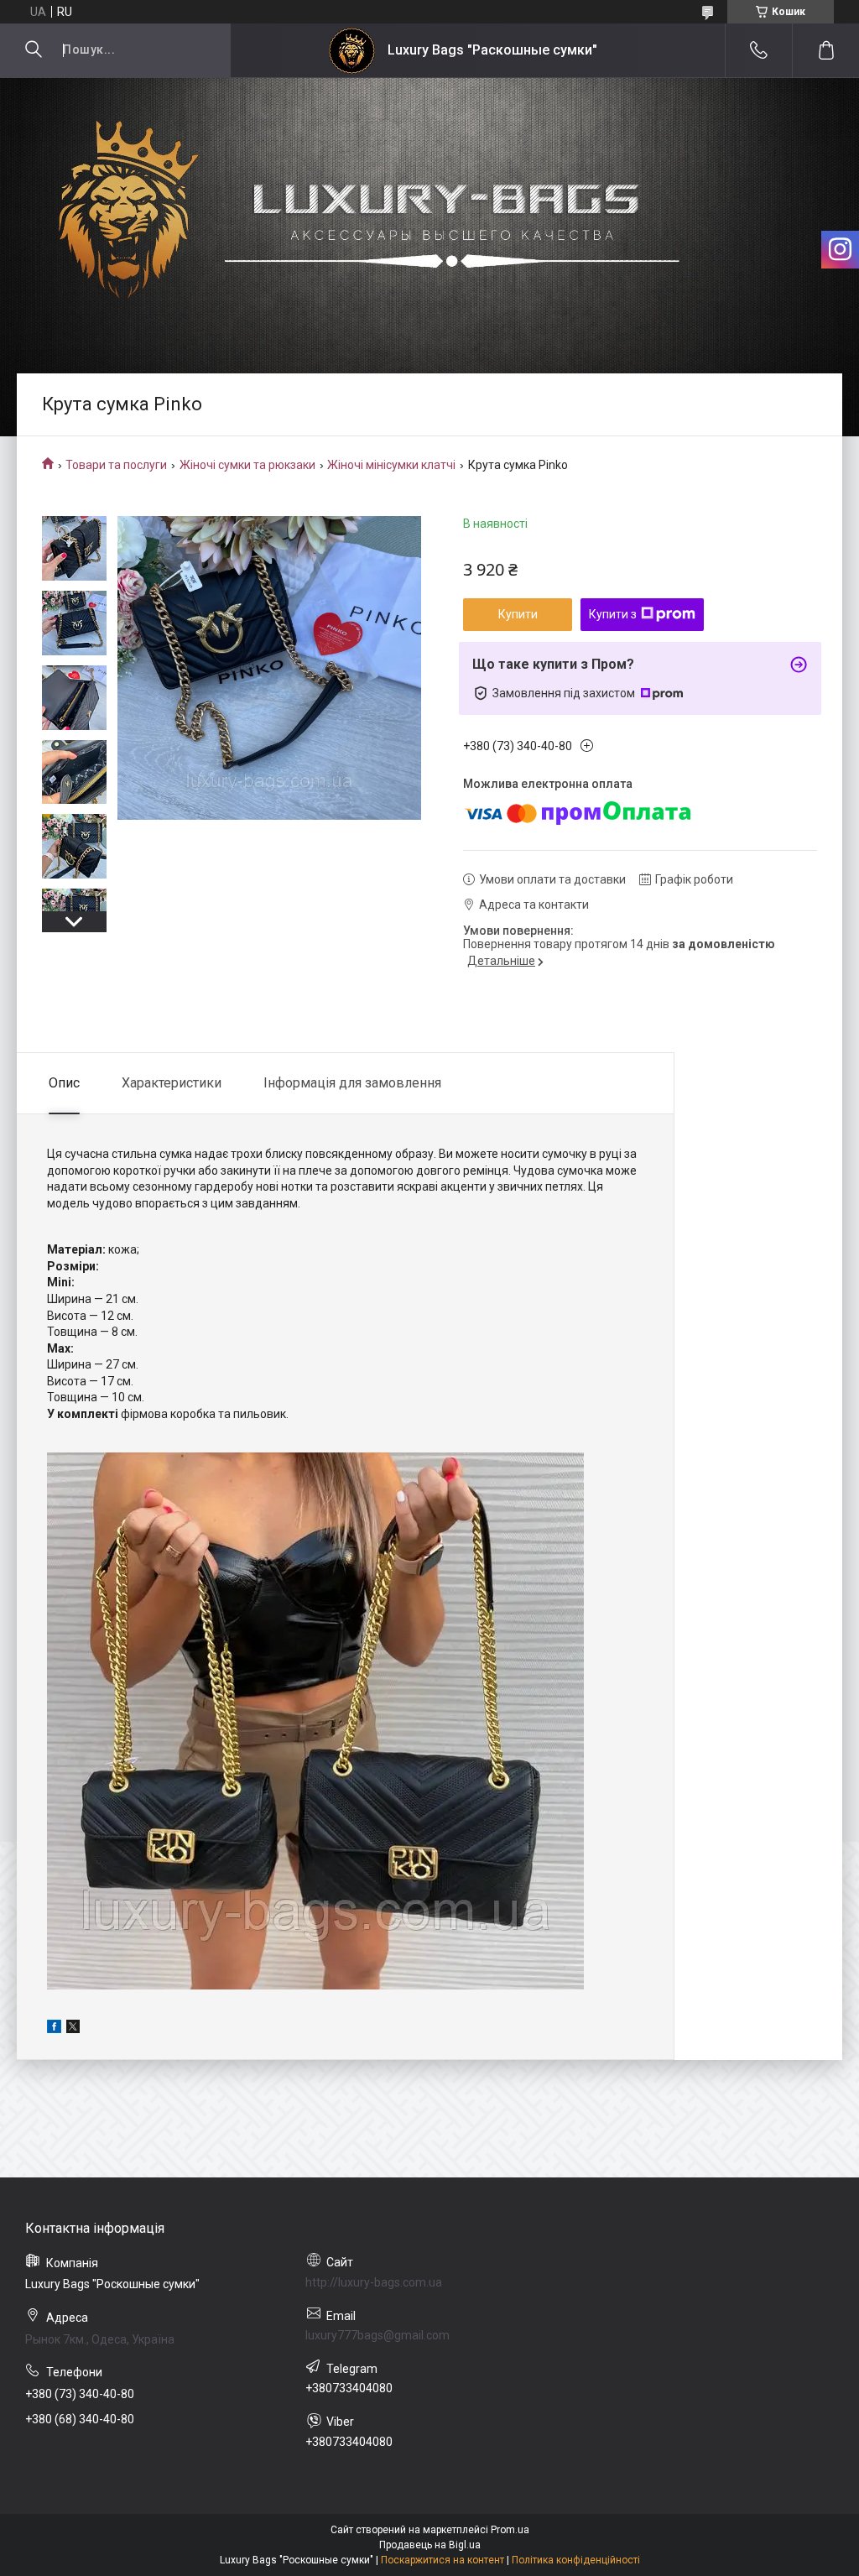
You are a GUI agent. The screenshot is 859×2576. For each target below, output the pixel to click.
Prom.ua (510, 2530)
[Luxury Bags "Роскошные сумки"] (352, 51)
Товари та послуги (116, 465)
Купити (518, 614)
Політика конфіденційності (576, 2560)
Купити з (613, 614)
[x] (73, 2029)
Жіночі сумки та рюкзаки (247, 465)
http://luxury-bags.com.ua (374, 2282)
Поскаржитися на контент (443, 2560)
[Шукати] (34, 50)
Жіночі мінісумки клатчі (391, 465)
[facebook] (54, 2029)
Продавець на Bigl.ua (430, 2545)
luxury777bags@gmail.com (377, 2335)
